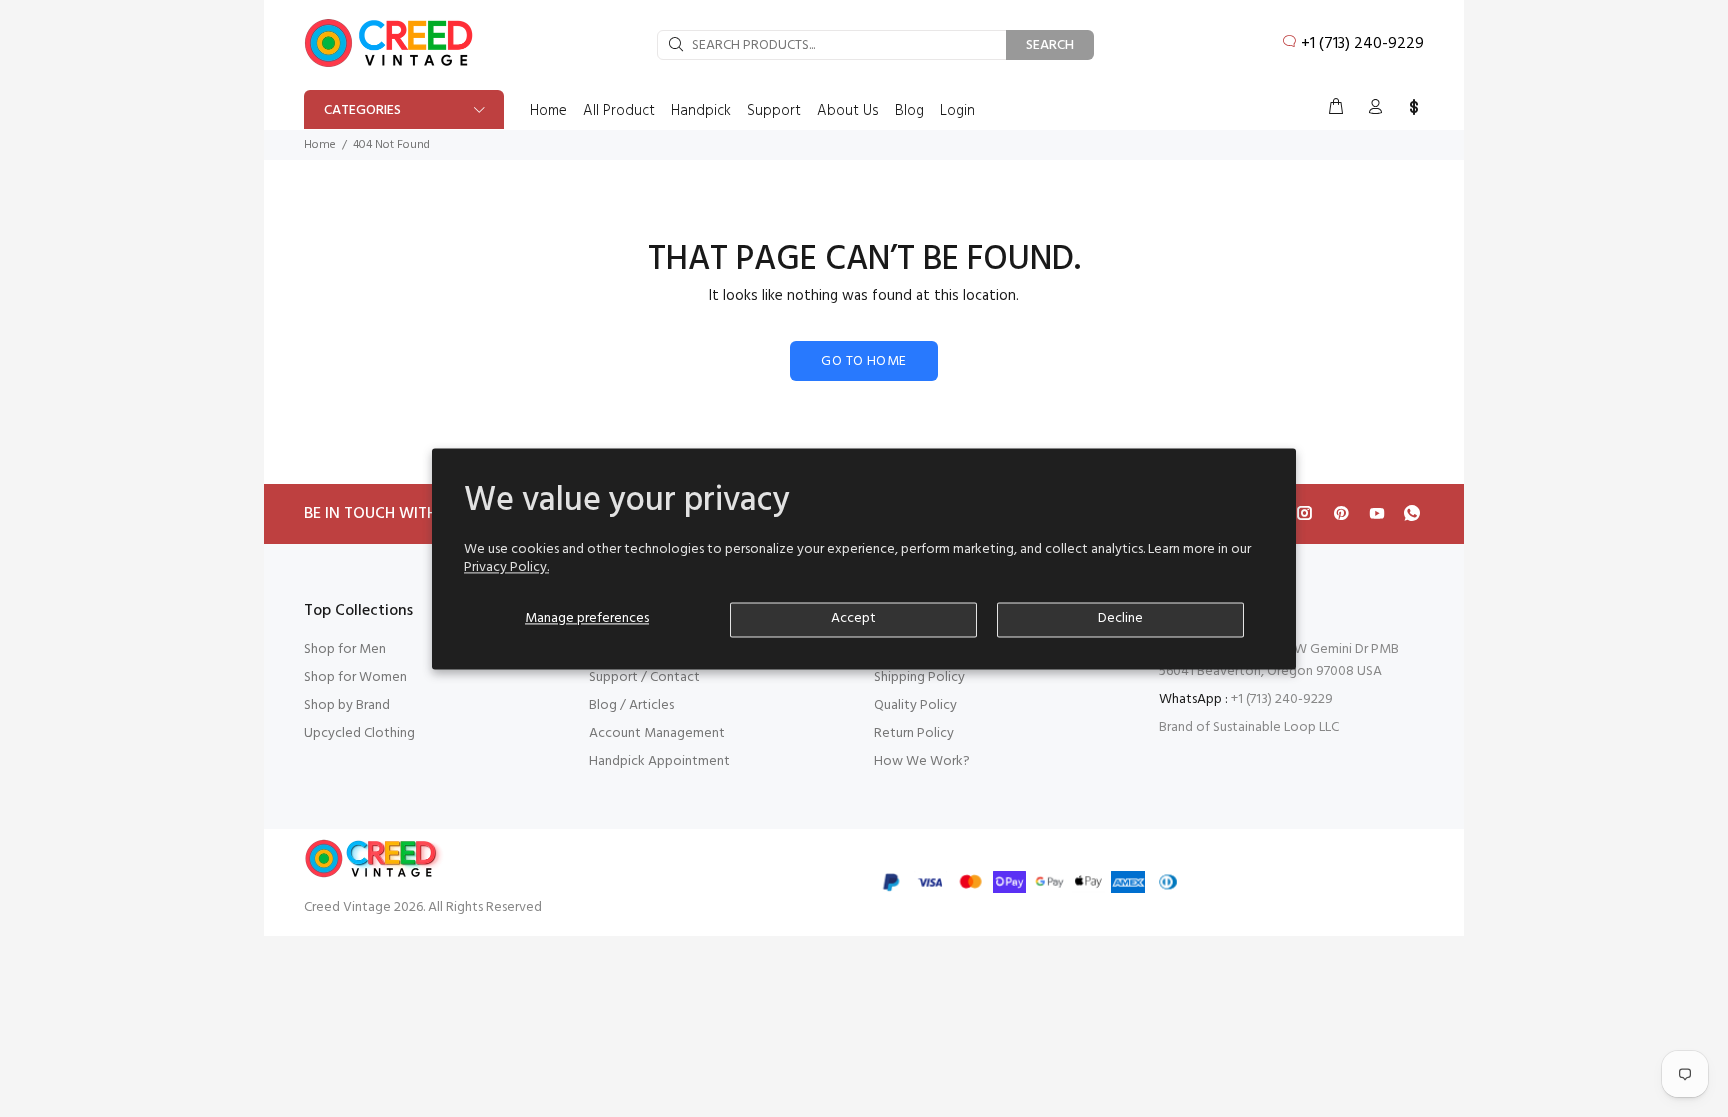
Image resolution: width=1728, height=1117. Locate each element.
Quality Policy (915, 705)
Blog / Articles (631, 705)
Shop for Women (355, 677)
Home (320, 145)
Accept (853, 618)
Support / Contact (644, 677)
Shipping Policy (919, 677)
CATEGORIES (362, 110)
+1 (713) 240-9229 (1362, 44)
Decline (1120, 618)
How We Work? (922, 761)
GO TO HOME (863, 361)
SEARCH (1050, 45)
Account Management (657, 733)
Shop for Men (345, 649)
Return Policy (914, 733)
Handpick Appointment (659, 761)
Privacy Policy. (506, 567)
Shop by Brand (347, 705)
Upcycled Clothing (359, 733)
